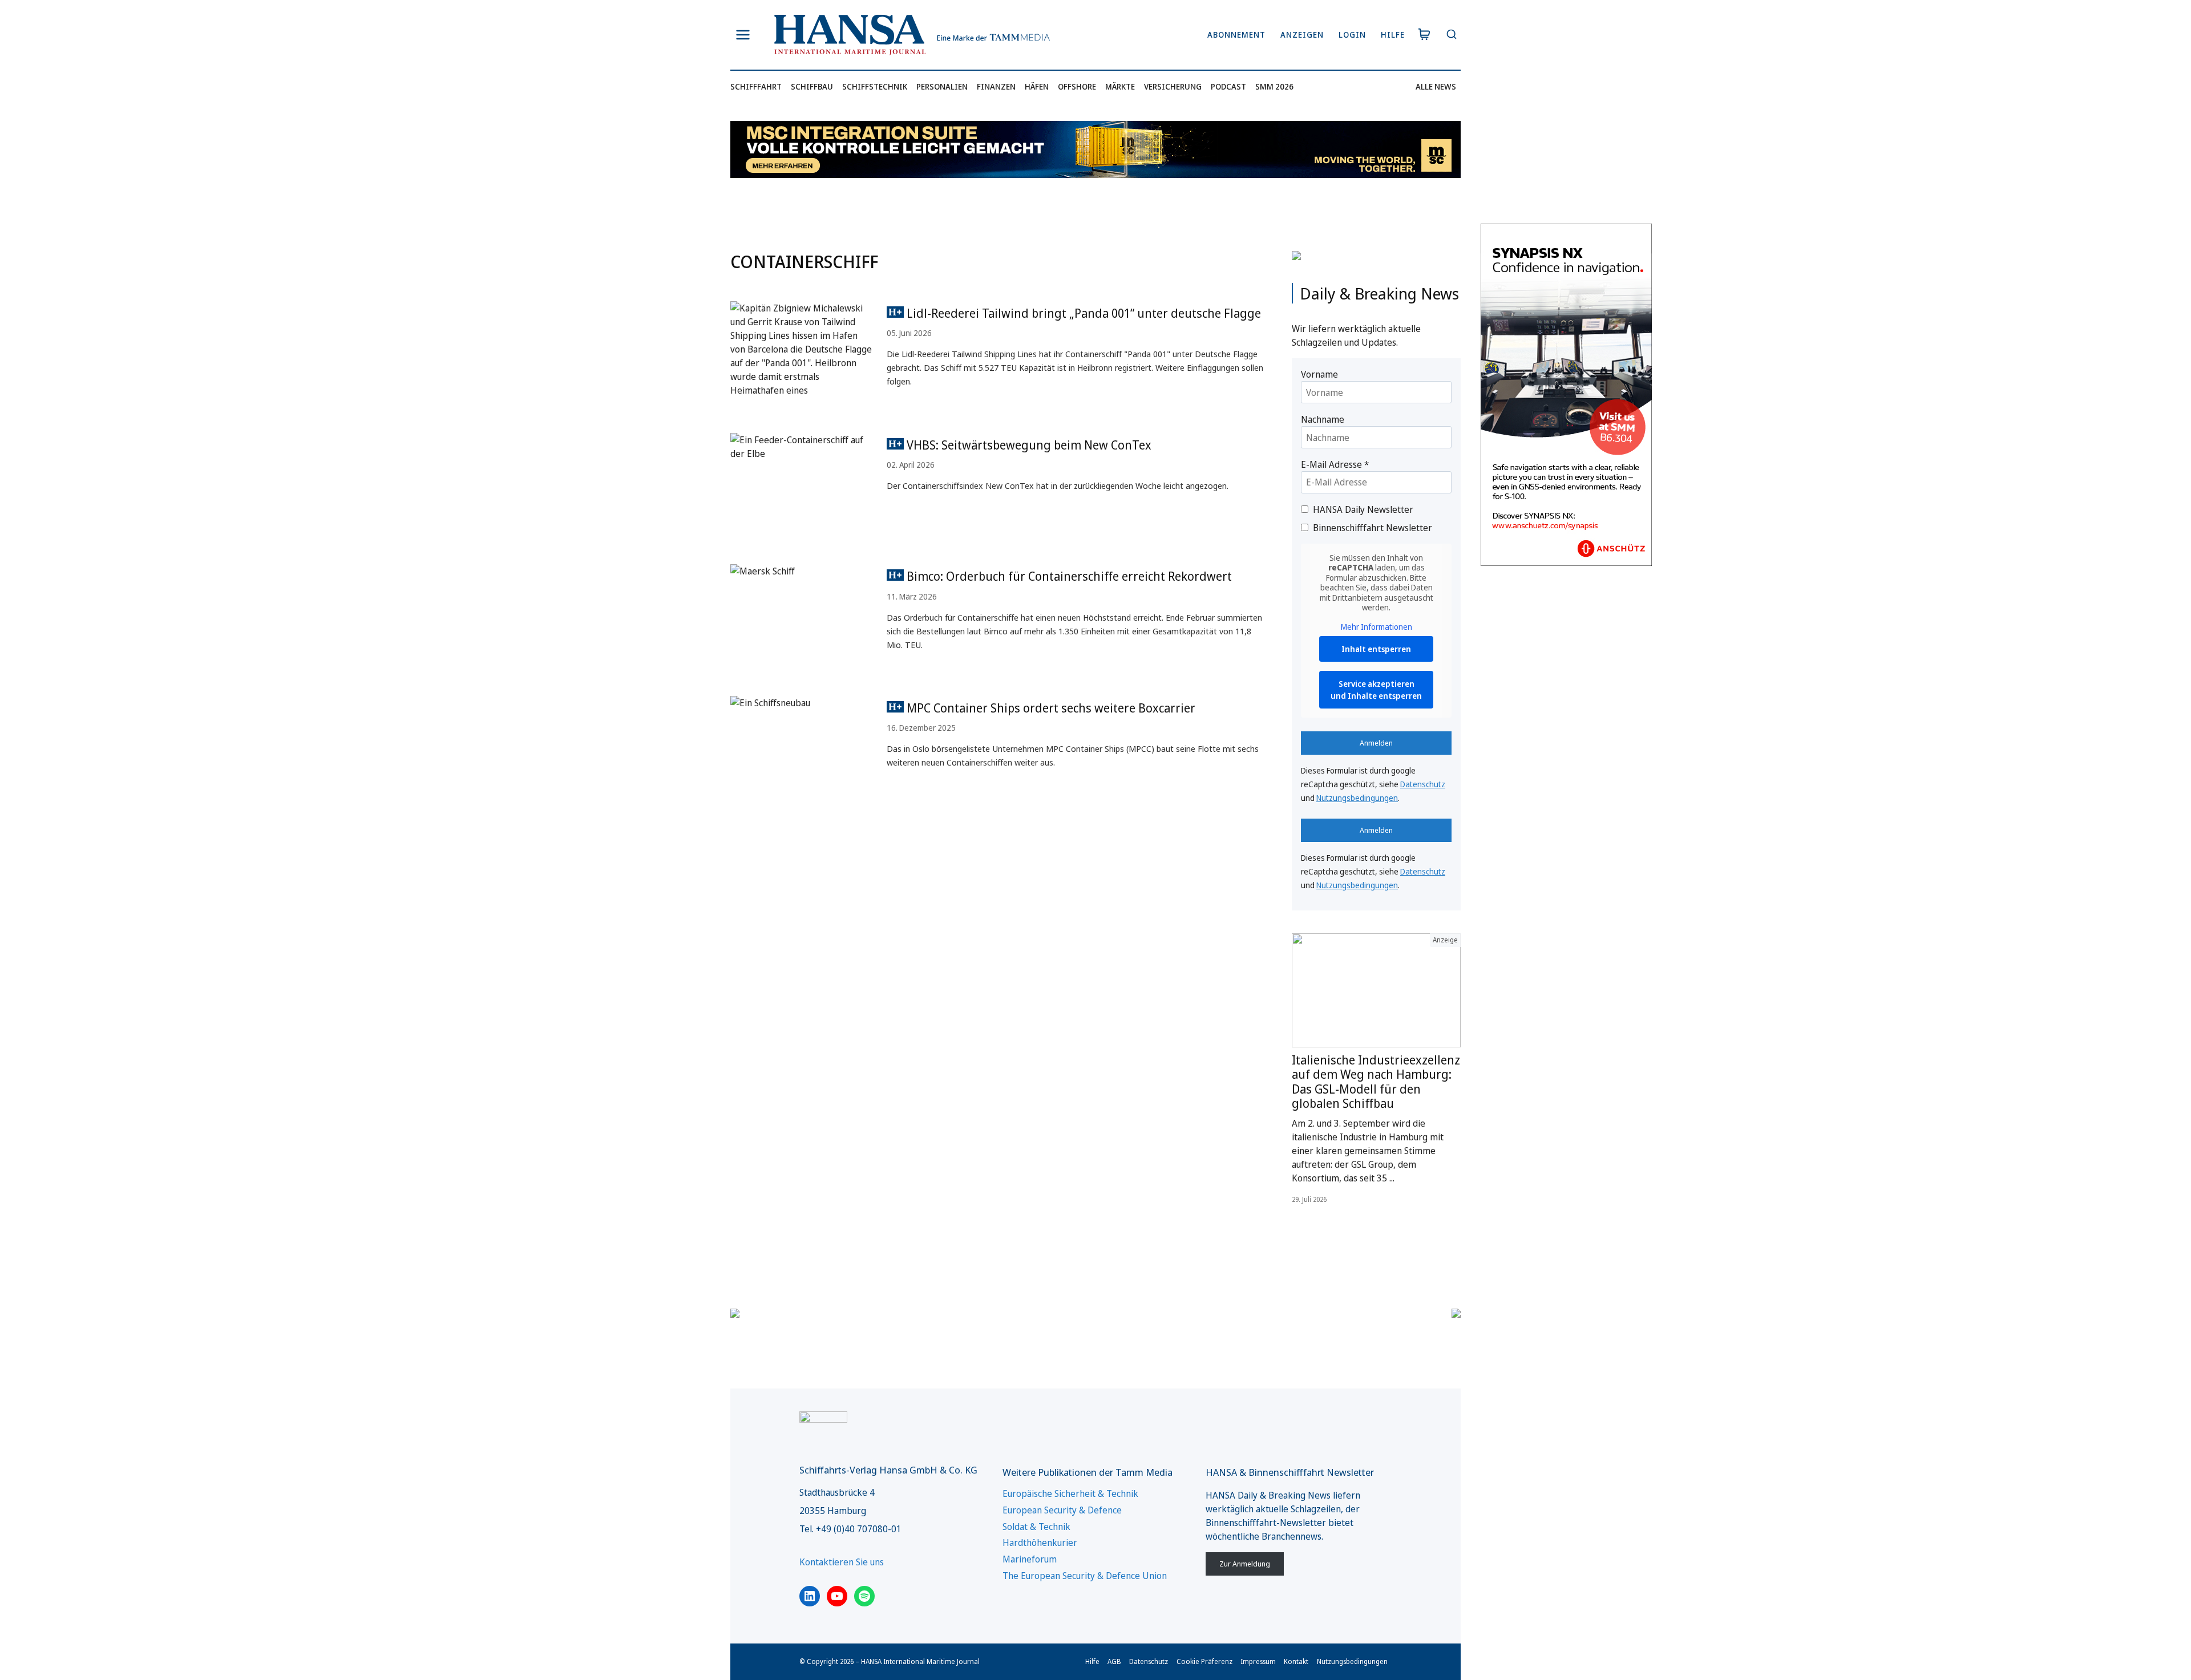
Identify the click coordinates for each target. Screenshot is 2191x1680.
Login (1352, 35)
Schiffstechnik (875, 86)
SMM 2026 (1274, 86)
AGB (1114, 1661)
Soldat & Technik (1036, 1527)
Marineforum (1030, 1559)
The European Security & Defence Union (1085, 1576)
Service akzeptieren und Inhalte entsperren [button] (1376, 690)
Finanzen (996, 86)
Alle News (1436, 86)
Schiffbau (812, 86)
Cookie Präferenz (1204, 1661)
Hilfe (1393, 35)
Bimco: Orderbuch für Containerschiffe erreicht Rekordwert (1068, 576)
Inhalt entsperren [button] (1376, 649)
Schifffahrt (756, 86)
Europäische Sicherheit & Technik (1070, 1493)
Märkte (1120, 86)
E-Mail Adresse (1335, 464)
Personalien (942, 86)
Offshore (1077, 86)
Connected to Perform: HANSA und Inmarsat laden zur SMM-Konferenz (1374, 1074)
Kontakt (1296, 1661)
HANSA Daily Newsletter (1363, 509)
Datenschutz (1423, 784)
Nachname (1323, 419)
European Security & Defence (1062, 1510)
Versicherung (1173, 86)
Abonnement (1236, 35)
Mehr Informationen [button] (1377, 627)
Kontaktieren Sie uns (842, 1562)
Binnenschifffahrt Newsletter (1373, 528)
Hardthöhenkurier (1040, 1543)
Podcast (1228, 86)
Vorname (1319, 374)
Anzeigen (1302, 35)
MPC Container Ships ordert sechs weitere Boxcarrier (1050, 708)
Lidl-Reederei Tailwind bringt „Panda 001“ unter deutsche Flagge (1082, 313)
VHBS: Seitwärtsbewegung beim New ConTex (1028, 445)
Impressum (1258, 1661)
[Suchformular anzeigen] (1451, 35)
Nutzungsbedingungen (1357, 798)
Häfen (1037, 86)
